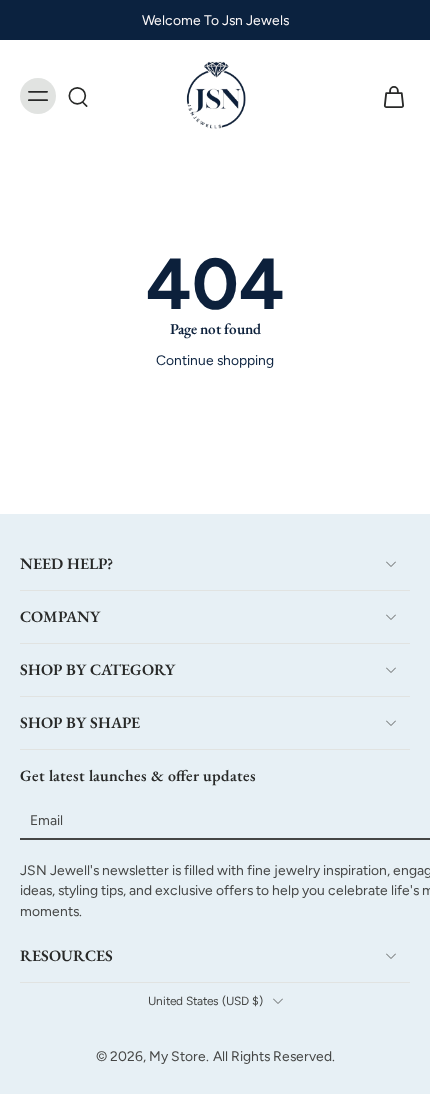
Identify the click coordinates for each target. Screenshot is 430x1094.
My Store (177, 1056)
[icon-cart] (388, 96)
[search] (78, 96)
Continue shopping (215, 360)
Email (46, 820)
